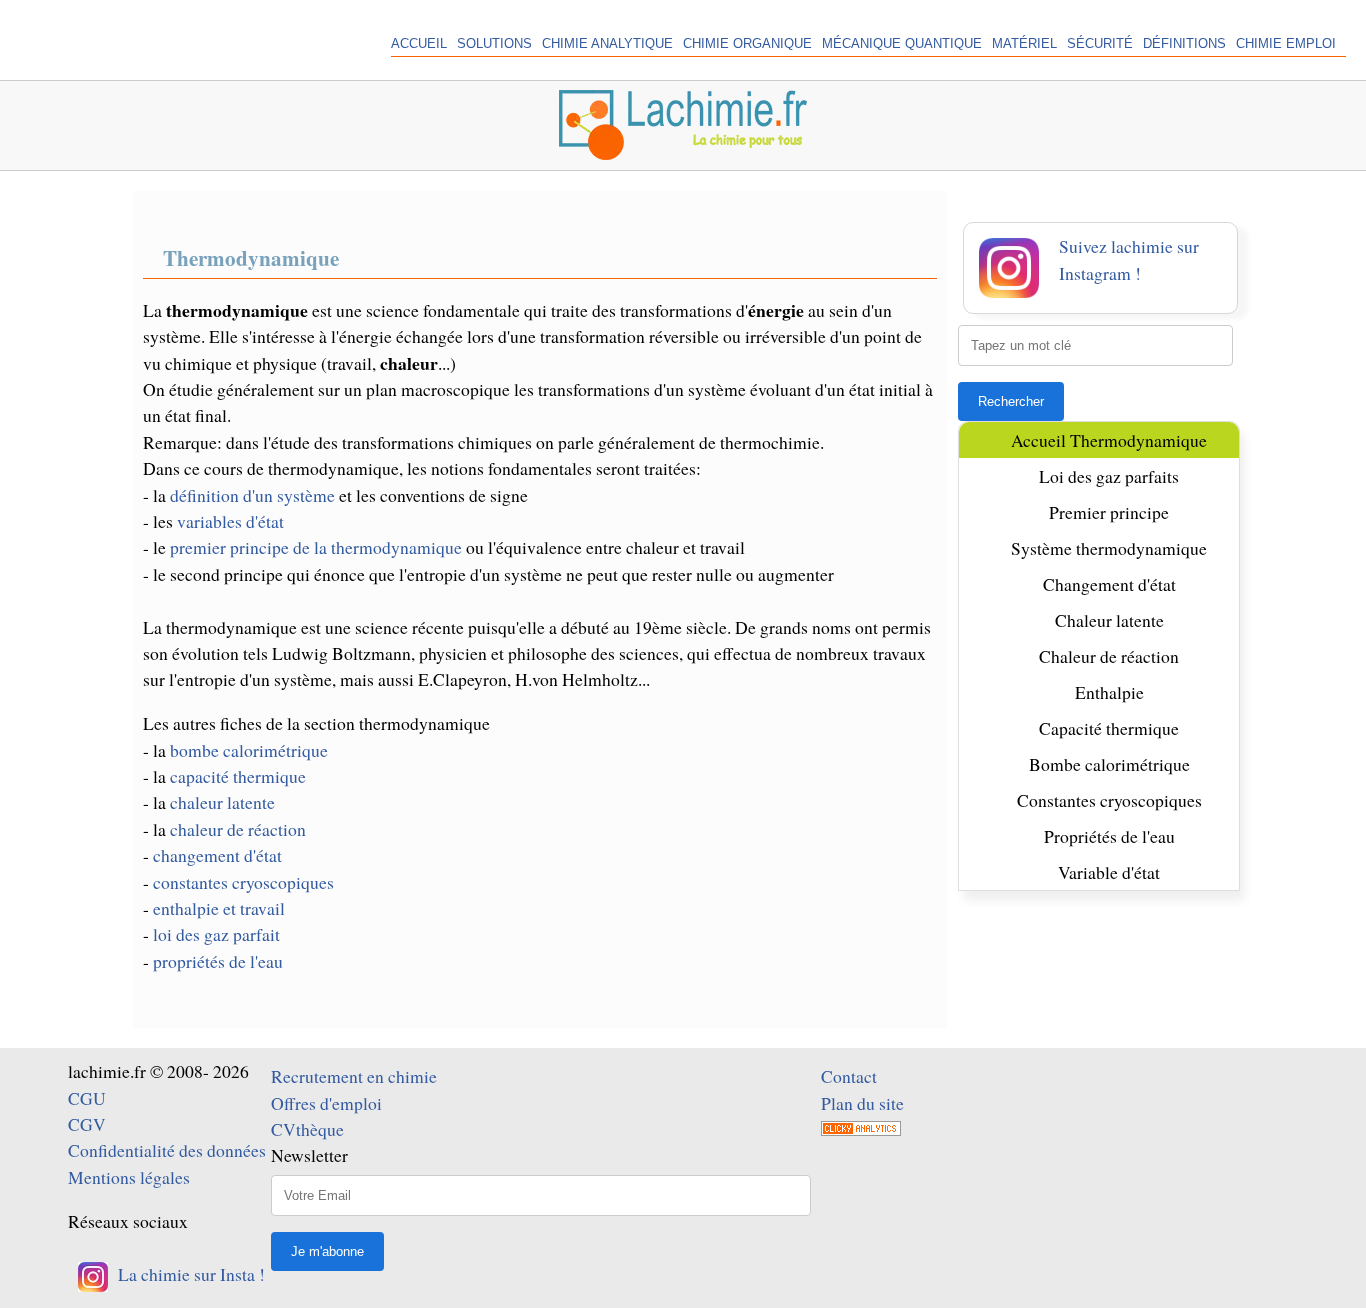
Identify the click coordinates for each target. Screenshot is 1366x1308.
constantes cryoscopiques (243, 882)
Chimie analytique (607, 44)
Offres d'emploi (326, 1103)
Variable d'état (1109, 872)
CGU (87, 1098)
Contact (849, 1076)
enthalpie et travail (219, 908)
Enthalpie (1109, 692)
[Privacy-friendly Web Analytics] (861, 1129)
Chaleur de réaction (1109, 656)
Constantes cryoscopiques (1109, 800)
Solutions (494, 44)
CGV (87, 1124)
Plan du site (862, 1103)
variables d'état (230, 521)
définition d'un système (252, 495)
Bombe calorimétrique (1109, 764)
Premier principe (1109, 512)
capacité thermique (238, 776)
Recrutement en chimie (354, 1076)
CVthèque (307, 1129)
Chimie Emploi (1286, 44)
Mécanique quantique (902, 44)
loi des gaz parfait (216, 934)
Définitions (1184, 44)
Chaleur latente (1109, 620)
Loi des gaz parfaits (1109, 476)
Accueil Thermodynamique (1109, 440)
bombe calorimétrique (249, 750)
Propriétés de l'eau (1109, 836)
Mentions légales (129, 1177)
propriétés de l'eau (218, 961)
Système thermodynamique (1109, 548)
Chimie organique (747, 44)
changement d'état (217, 855)
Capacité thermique (1109, 728)
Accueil (419, 44)
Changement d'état (1109, 584)
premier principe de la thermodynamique (316, 547)
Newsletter (309, 1155)
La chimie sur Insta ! (191, 1274)
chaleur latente (222, 802)
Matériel (1024, 44)
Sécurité (1100, 44)
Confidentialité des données (167, 1150)
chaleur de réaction (238, 829)
